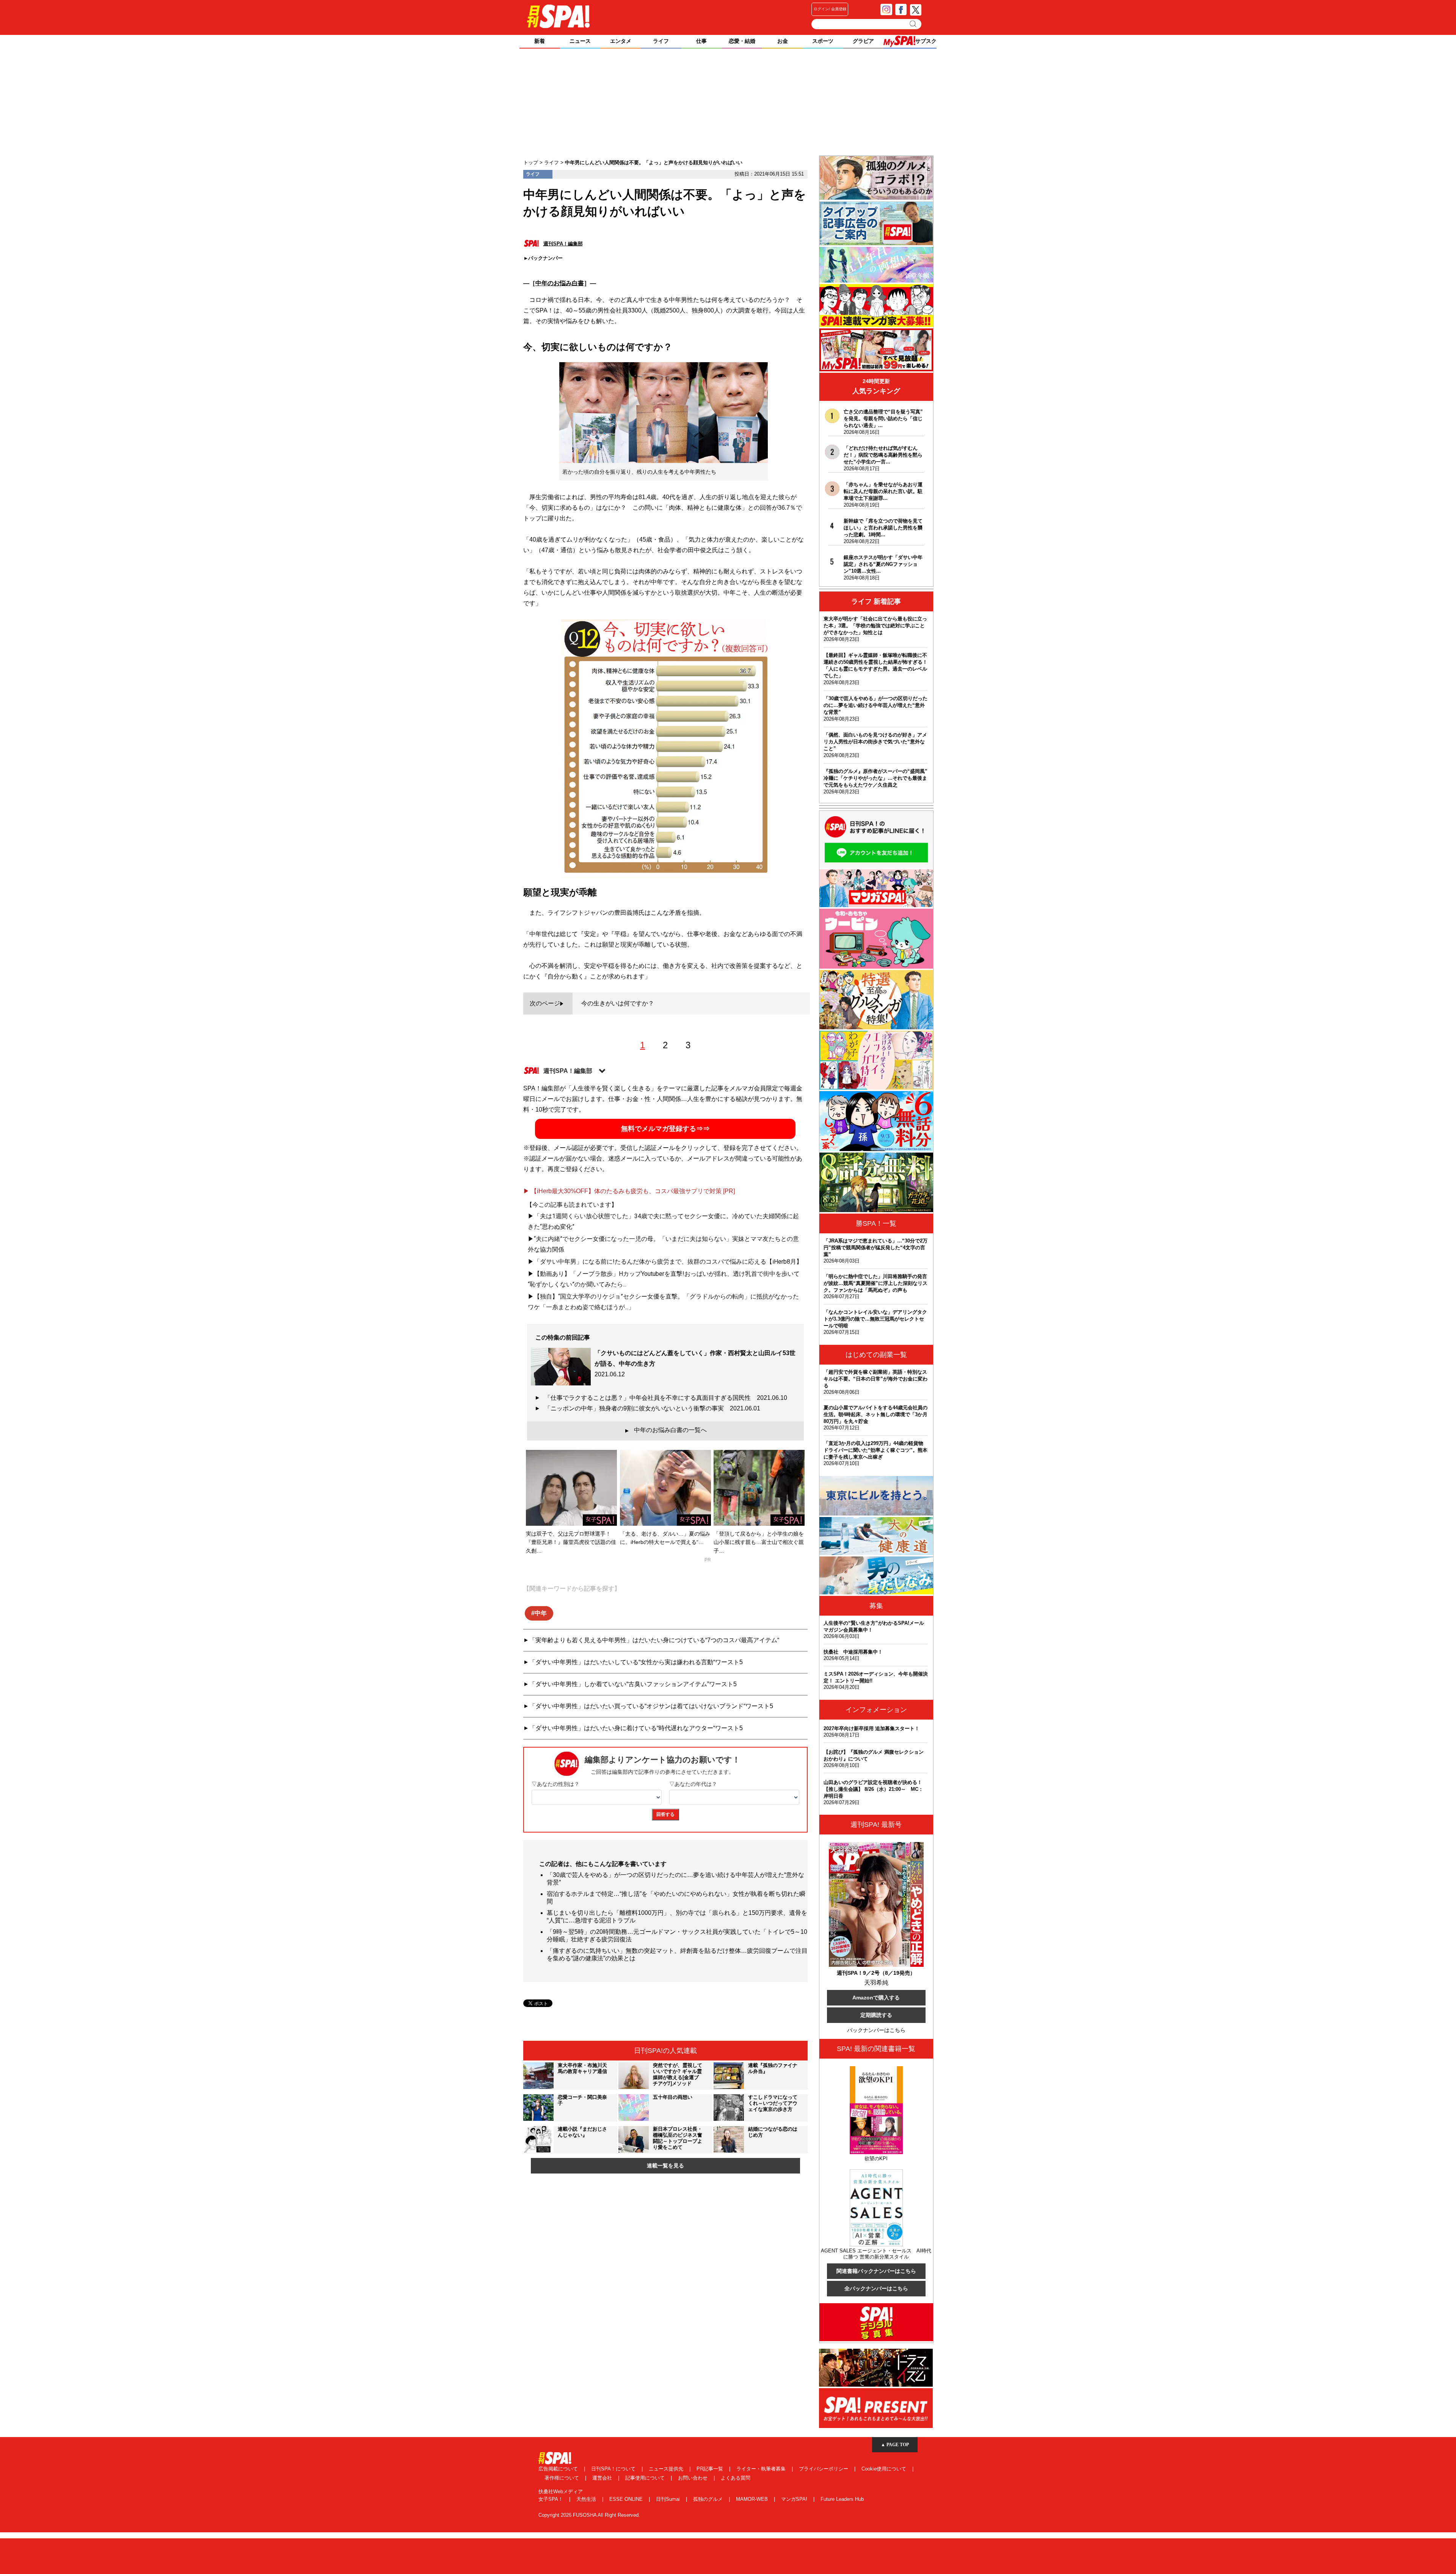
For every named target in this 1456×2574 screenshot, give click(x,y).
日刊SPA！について (614, 2469)
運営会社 (603, 2478)
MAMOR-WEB (753, 2499)
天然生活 (587, 2499)
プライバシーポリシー (824, 2469)
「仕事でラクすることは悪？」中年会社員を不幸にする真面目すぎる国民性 (666, 1398)
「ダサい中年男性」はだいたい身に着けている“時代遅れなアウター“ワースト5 (636, 1728)
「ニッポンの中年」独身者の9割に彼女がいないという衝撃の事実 (652, 1408)
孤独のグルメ (709, 2499)
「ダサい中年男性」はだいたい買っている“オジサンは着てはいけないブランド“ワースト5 (651, 1706)
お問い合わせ (693, 2478)
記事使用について (646, 2478)
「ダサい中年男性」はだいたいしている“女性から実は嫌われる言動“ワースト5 (636, 1662)
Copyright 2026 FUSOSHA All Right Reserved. (589, 2515)
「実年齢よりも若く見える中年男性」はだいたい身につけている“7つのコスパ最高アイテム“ (654, 1640)
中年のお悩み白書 (560, 283)
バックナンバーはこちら (876, 2030)
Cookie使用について (885, 2469)
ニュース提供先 (667, 2469)
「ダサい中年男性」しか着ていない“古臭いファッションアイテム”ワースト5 (633, 1684)
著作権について (562, 2478)
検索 (914, 24)
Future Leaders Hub (842, 2499)
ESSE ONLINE (627, 2499)
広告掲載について (559, 2469)
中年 (541, 1613)
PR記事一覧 (711, 2469)
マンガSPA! (795, 2499)
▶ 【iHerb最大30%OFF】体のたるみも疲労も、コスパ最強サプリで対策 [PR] (629, 1191)
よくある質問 (736, 2478)
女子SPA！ (551, 2499)
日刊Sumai (669, 2499)
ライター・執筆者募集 (762, 2469)
